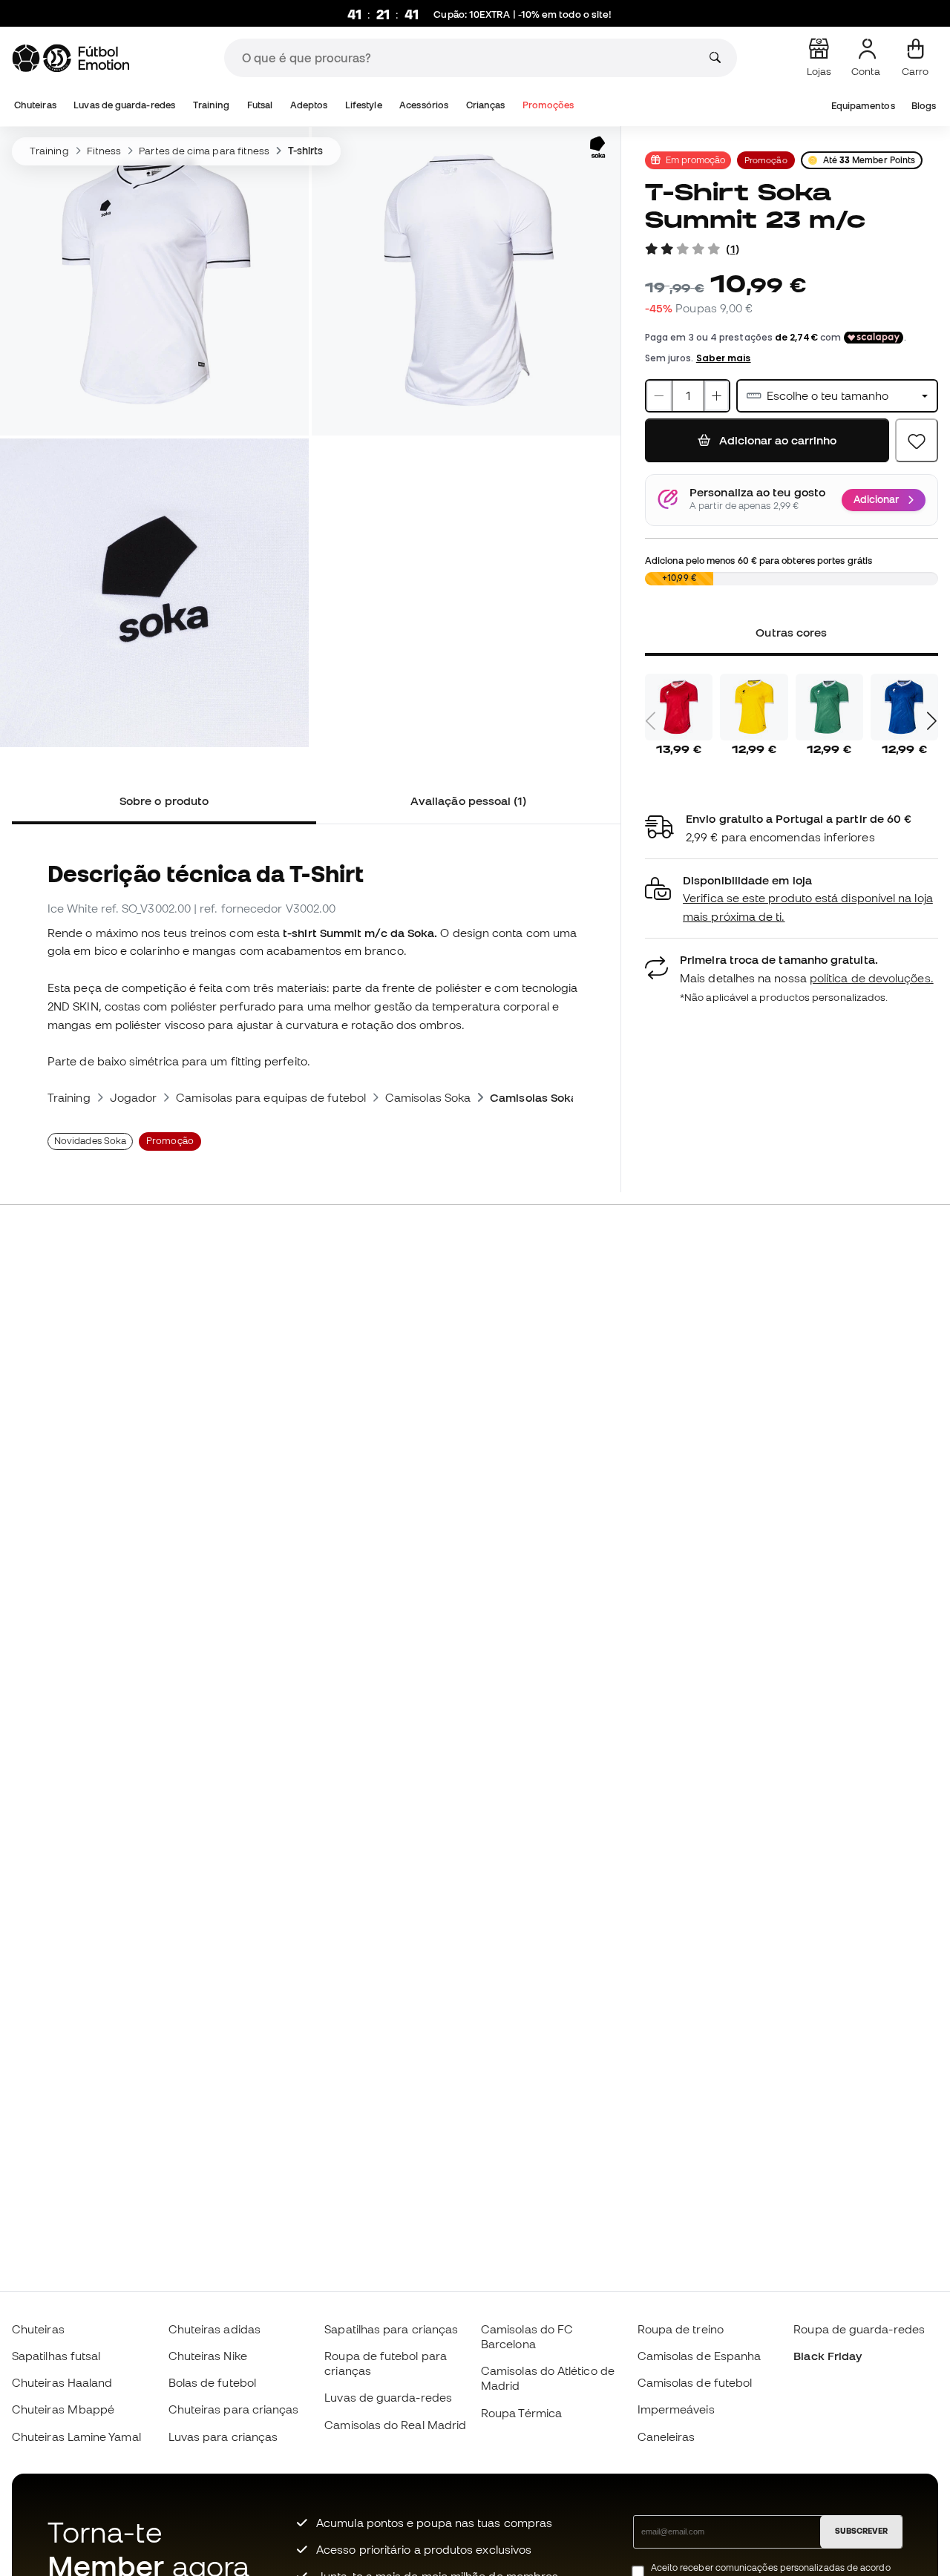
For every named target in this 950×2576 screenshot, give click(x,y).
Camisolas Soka (428, 1097)
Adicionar (876, 499)
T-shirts (306, 151)
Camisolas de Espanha (700, 2356)
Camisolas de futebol (695, 2382)
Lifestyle (364, 105)
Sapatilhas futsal (56, 2356)
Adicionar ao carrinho (776, 440)
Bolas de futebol (212, 2382)
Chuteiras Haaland (62, 2382)
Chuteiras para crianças (234, 2409)
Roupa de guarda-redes (859, 2329)
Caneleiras (666, 2437)
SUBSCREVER (861, 2531)
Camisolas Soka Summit (556, 1097)
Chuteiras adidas (214, 2329)
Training (212, 105)
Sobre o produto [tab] (164, 801)
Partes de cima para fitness (204, 151)
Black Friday (828, 2356)
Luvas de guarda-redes (124, 105)
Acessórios (424, 105)
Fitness (104, 151)
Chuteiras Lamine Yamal (76, 2437)
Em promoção (695, 160)
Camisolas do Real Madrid (395, 2425)
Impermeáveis (676, 2409)
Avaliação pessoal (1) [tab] (469, 801)
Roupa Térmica (521, 2413)
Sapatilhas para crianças (391, 2329)
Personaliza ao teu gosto (757, 493)
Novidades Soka (90, 1141)
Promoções (548, 105)
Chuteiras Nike (208, 2356)
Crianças (486, 105)
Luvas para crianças (223, 2437)
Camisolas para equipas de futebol (271, 1097)
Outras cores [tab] (792, 632)
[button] (792, 899)
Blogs (924, 106)
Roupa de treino (681, 2329)
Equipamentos (863, 106)
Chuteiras (35, 105)
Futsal (260, 105)
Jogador (134, 1097)
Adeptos (309, 105)
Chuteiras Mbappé (63, 2409)
